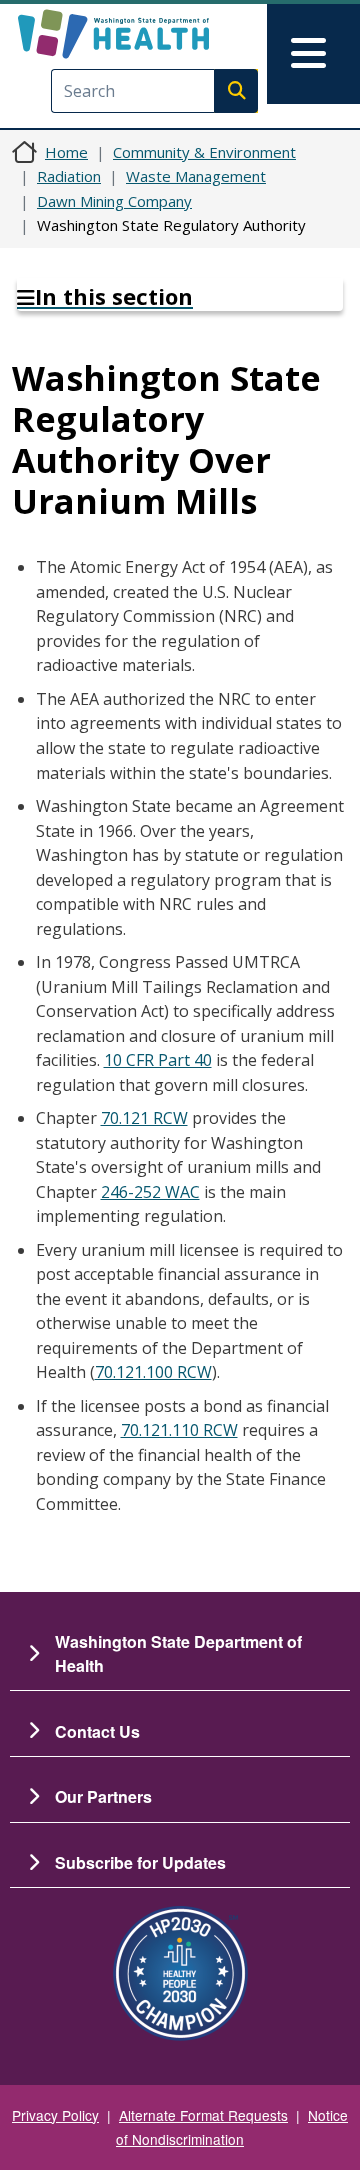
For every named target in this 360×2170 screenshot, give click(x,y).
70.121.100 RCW (153, 1372)
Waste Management (196, 176)
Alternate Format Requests (203, 2115)
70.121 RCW (144, 1118)
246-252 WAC (150, 1192)
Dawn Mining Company (114, 201)
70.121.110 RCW (179, 1430)
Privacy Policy (55, 2115)
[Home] (147, 34)
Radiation (69, 176)
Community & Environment (204, 152)
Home (66, 152)
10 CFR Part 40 (158, 1060)
